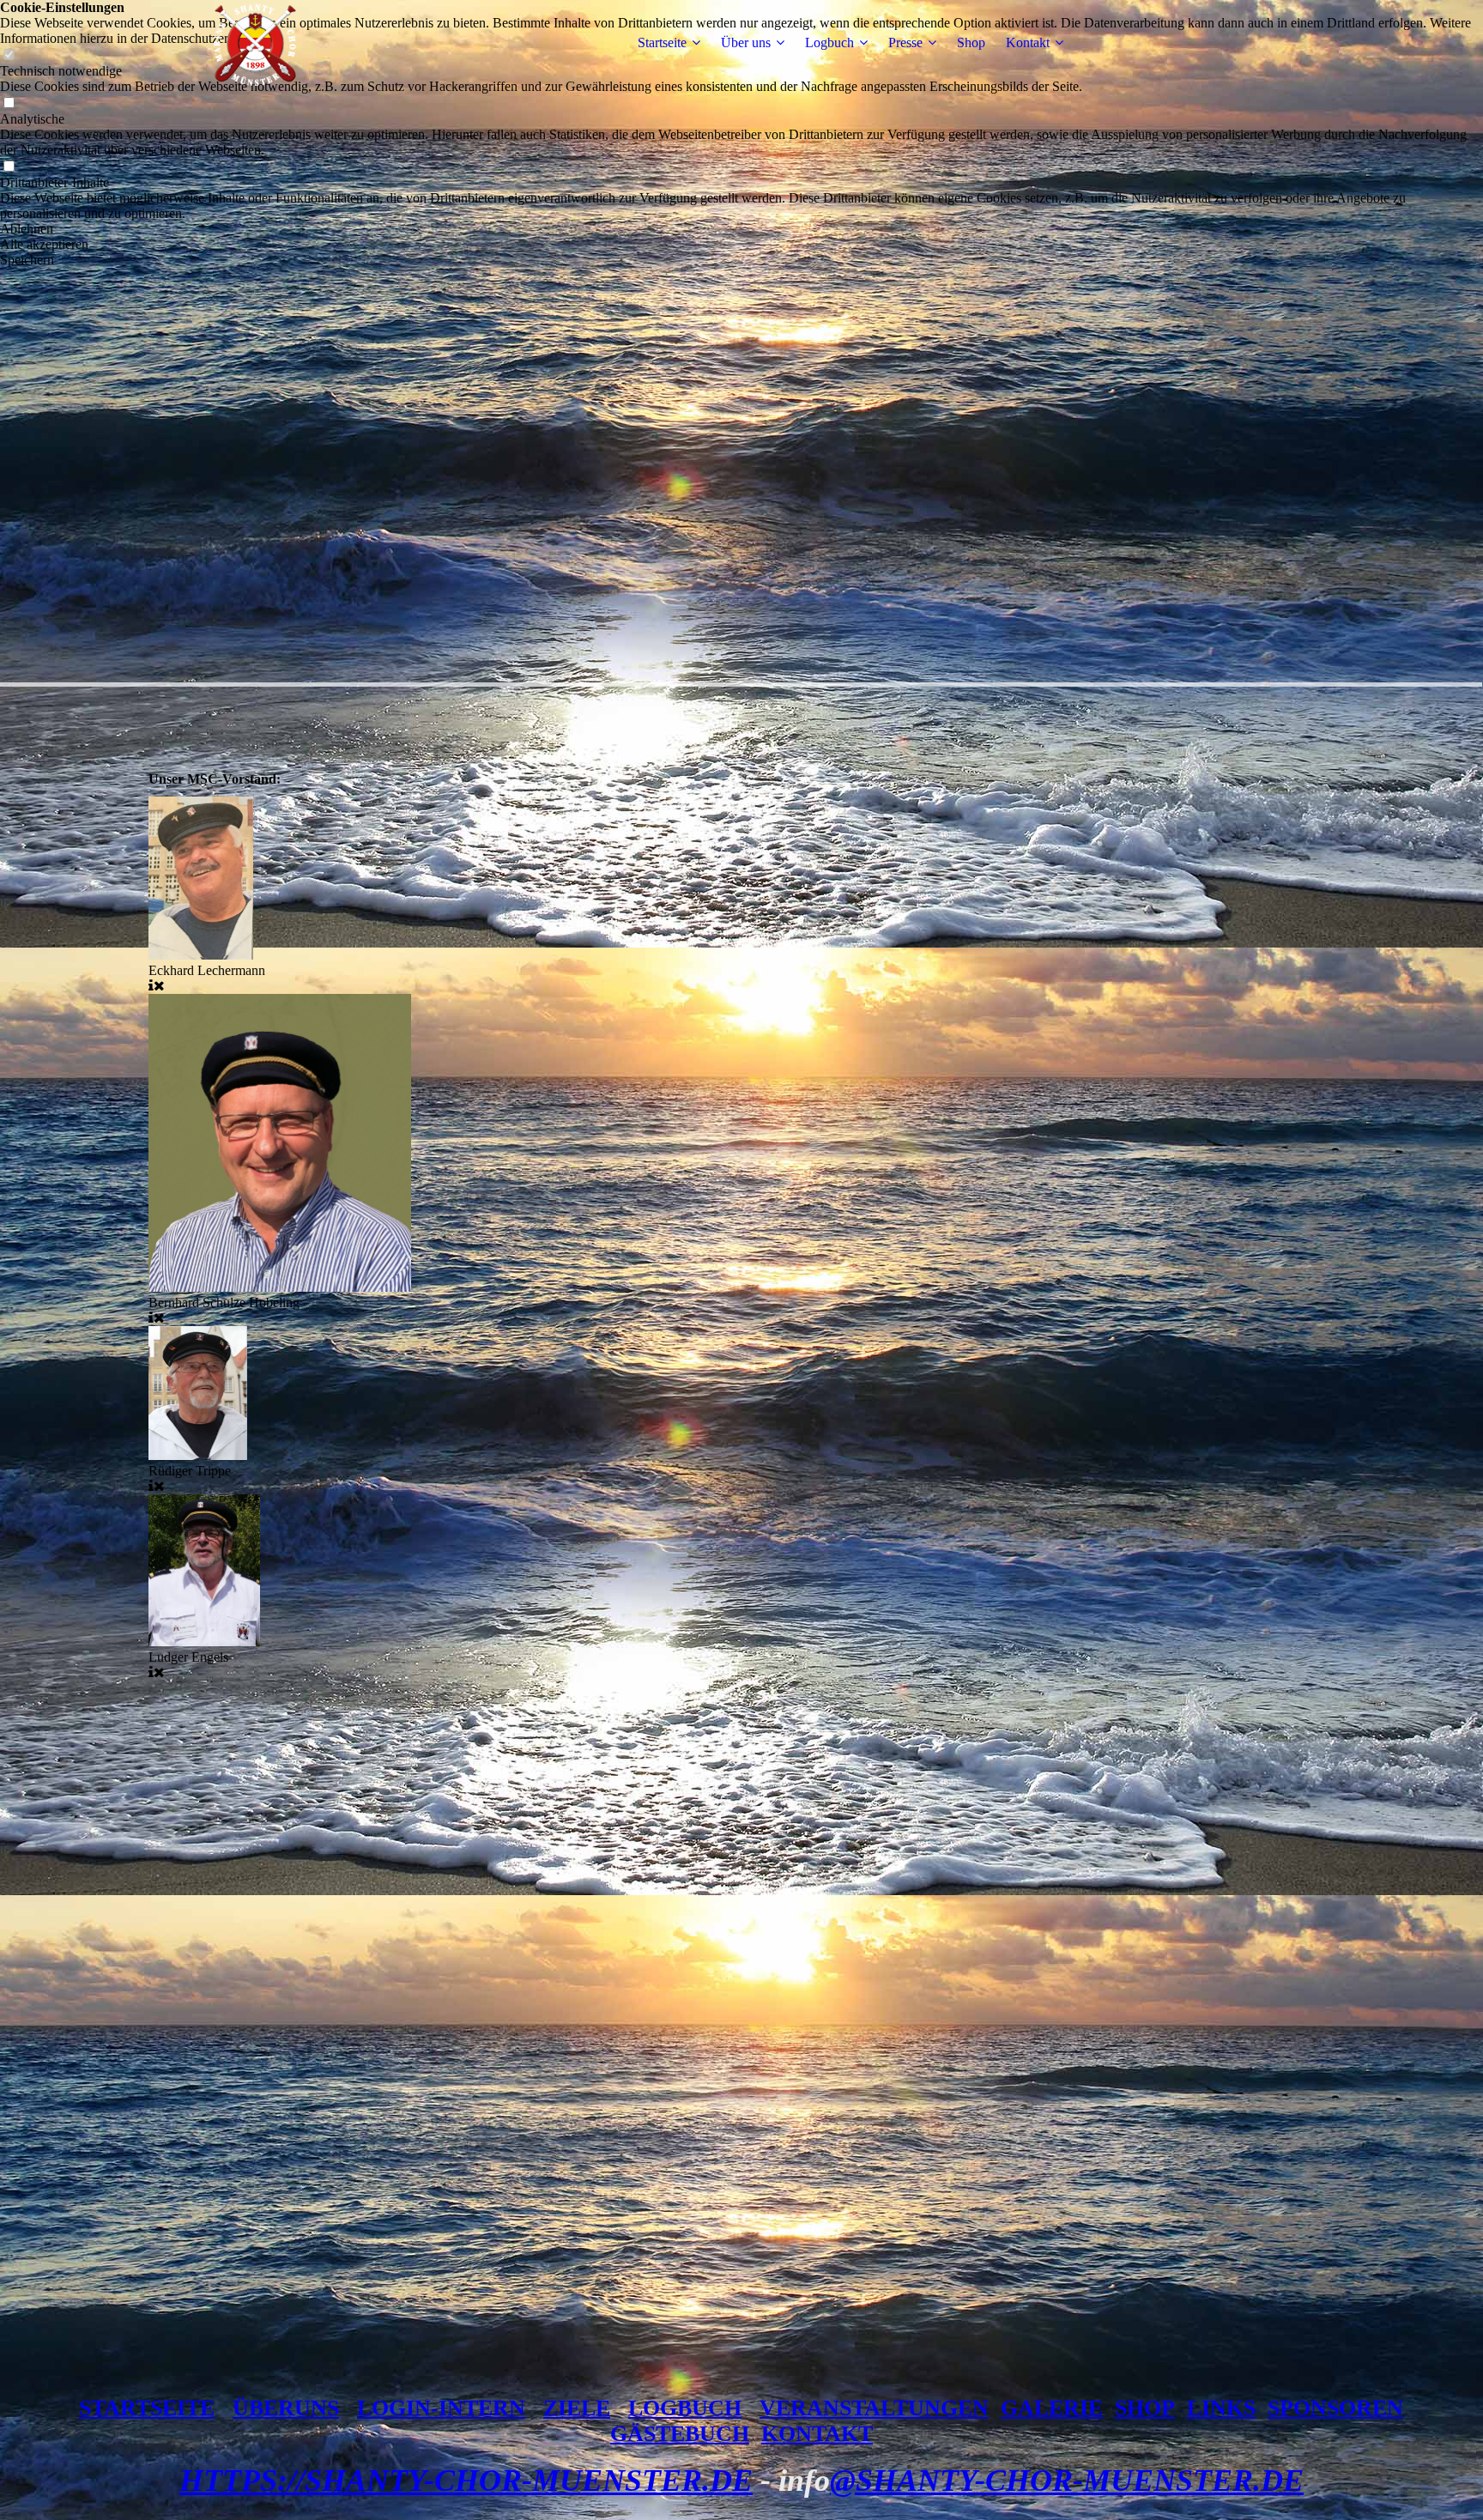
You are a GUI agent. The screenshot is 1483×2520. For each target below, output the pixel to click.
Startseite (662, 42)
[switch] (9, 103)
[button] (741, 229)
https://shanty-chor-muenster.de (466, 2481)
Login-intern (441, 2408)
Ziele (577, 2408)
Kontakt (1028, 42)
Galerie (1052, 2408)
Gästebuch (680, 2434)
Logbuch (829, 42)
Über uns (746, 42)
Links (1221, 2408)
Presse (905, 42)
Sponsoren (1335, 2408)
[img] (256, 43)
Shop (971, 42)
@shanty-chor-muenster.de (1067, 2481)
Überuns (286, 2408)
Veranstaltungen (874, 2408)
